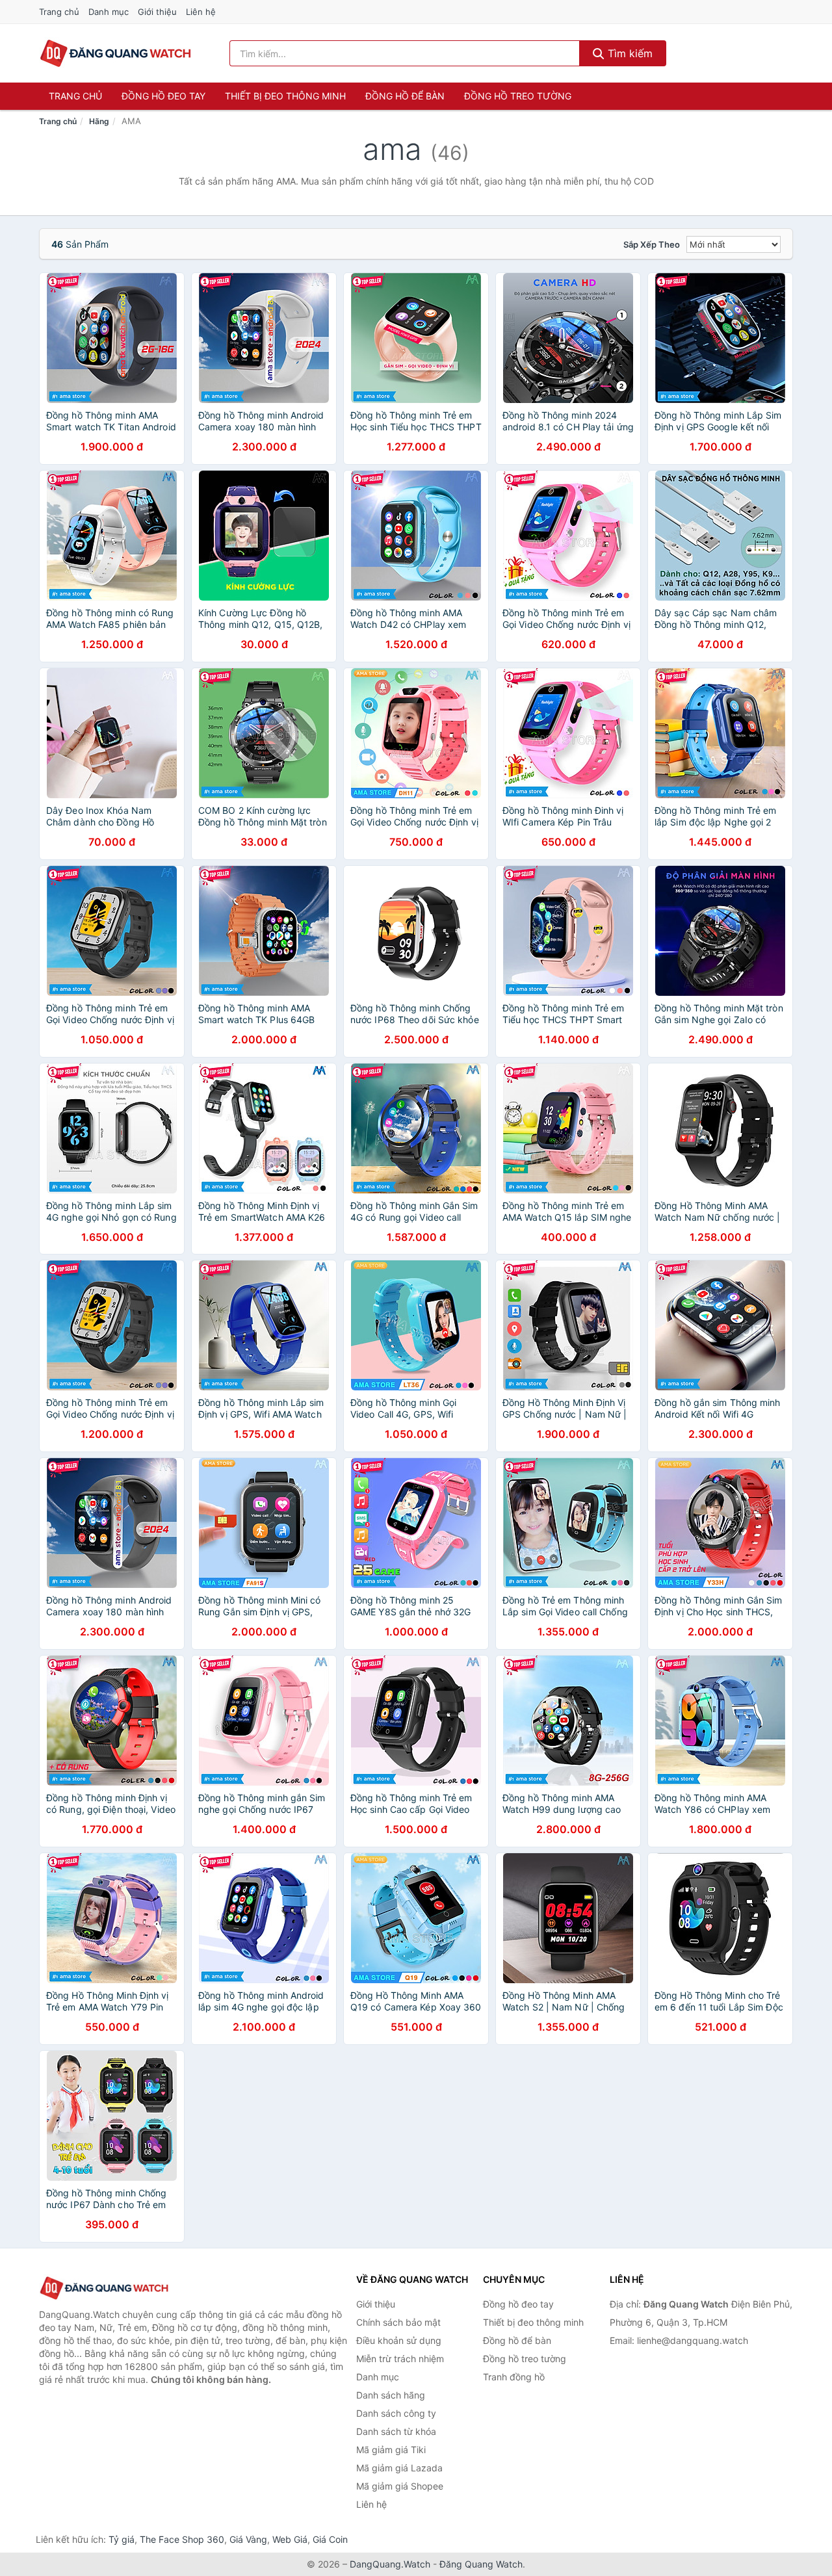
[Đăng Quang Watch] (104, 2288)
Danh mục (109, 12)
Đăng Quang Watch (481, 2564)
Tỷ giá (122, 2539)
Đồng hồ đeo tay (163, 96)
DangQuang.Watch (390, 2564)
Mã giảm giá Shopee (400, 2486)
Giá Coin (330, 2539)
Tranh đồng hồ (514, 2377)
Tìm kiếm (629, 53)
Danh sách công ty (396, 2413)
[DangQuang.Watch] (115, 53)
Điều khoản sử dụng (399, 2340)
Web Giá (290, 2539)
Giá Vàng (248, 2539)
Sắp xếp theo (652, 244)
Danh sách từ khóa (396, 2431)
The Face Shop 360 (182, 2539)
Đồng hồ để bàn (405, 96)
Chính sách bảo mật (398, 2322)
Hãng (99, 121)
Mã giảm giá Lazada (399, 2468)
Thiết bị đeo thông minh (285, 96)
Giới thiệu (157, 12)
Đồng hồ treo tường (518, 96)
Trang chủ (59, 12)
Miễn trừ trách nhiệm (400, 2359)
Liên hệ (201, 12)
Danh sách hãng (391, 2395)
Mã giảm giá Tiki (391, 2450)
